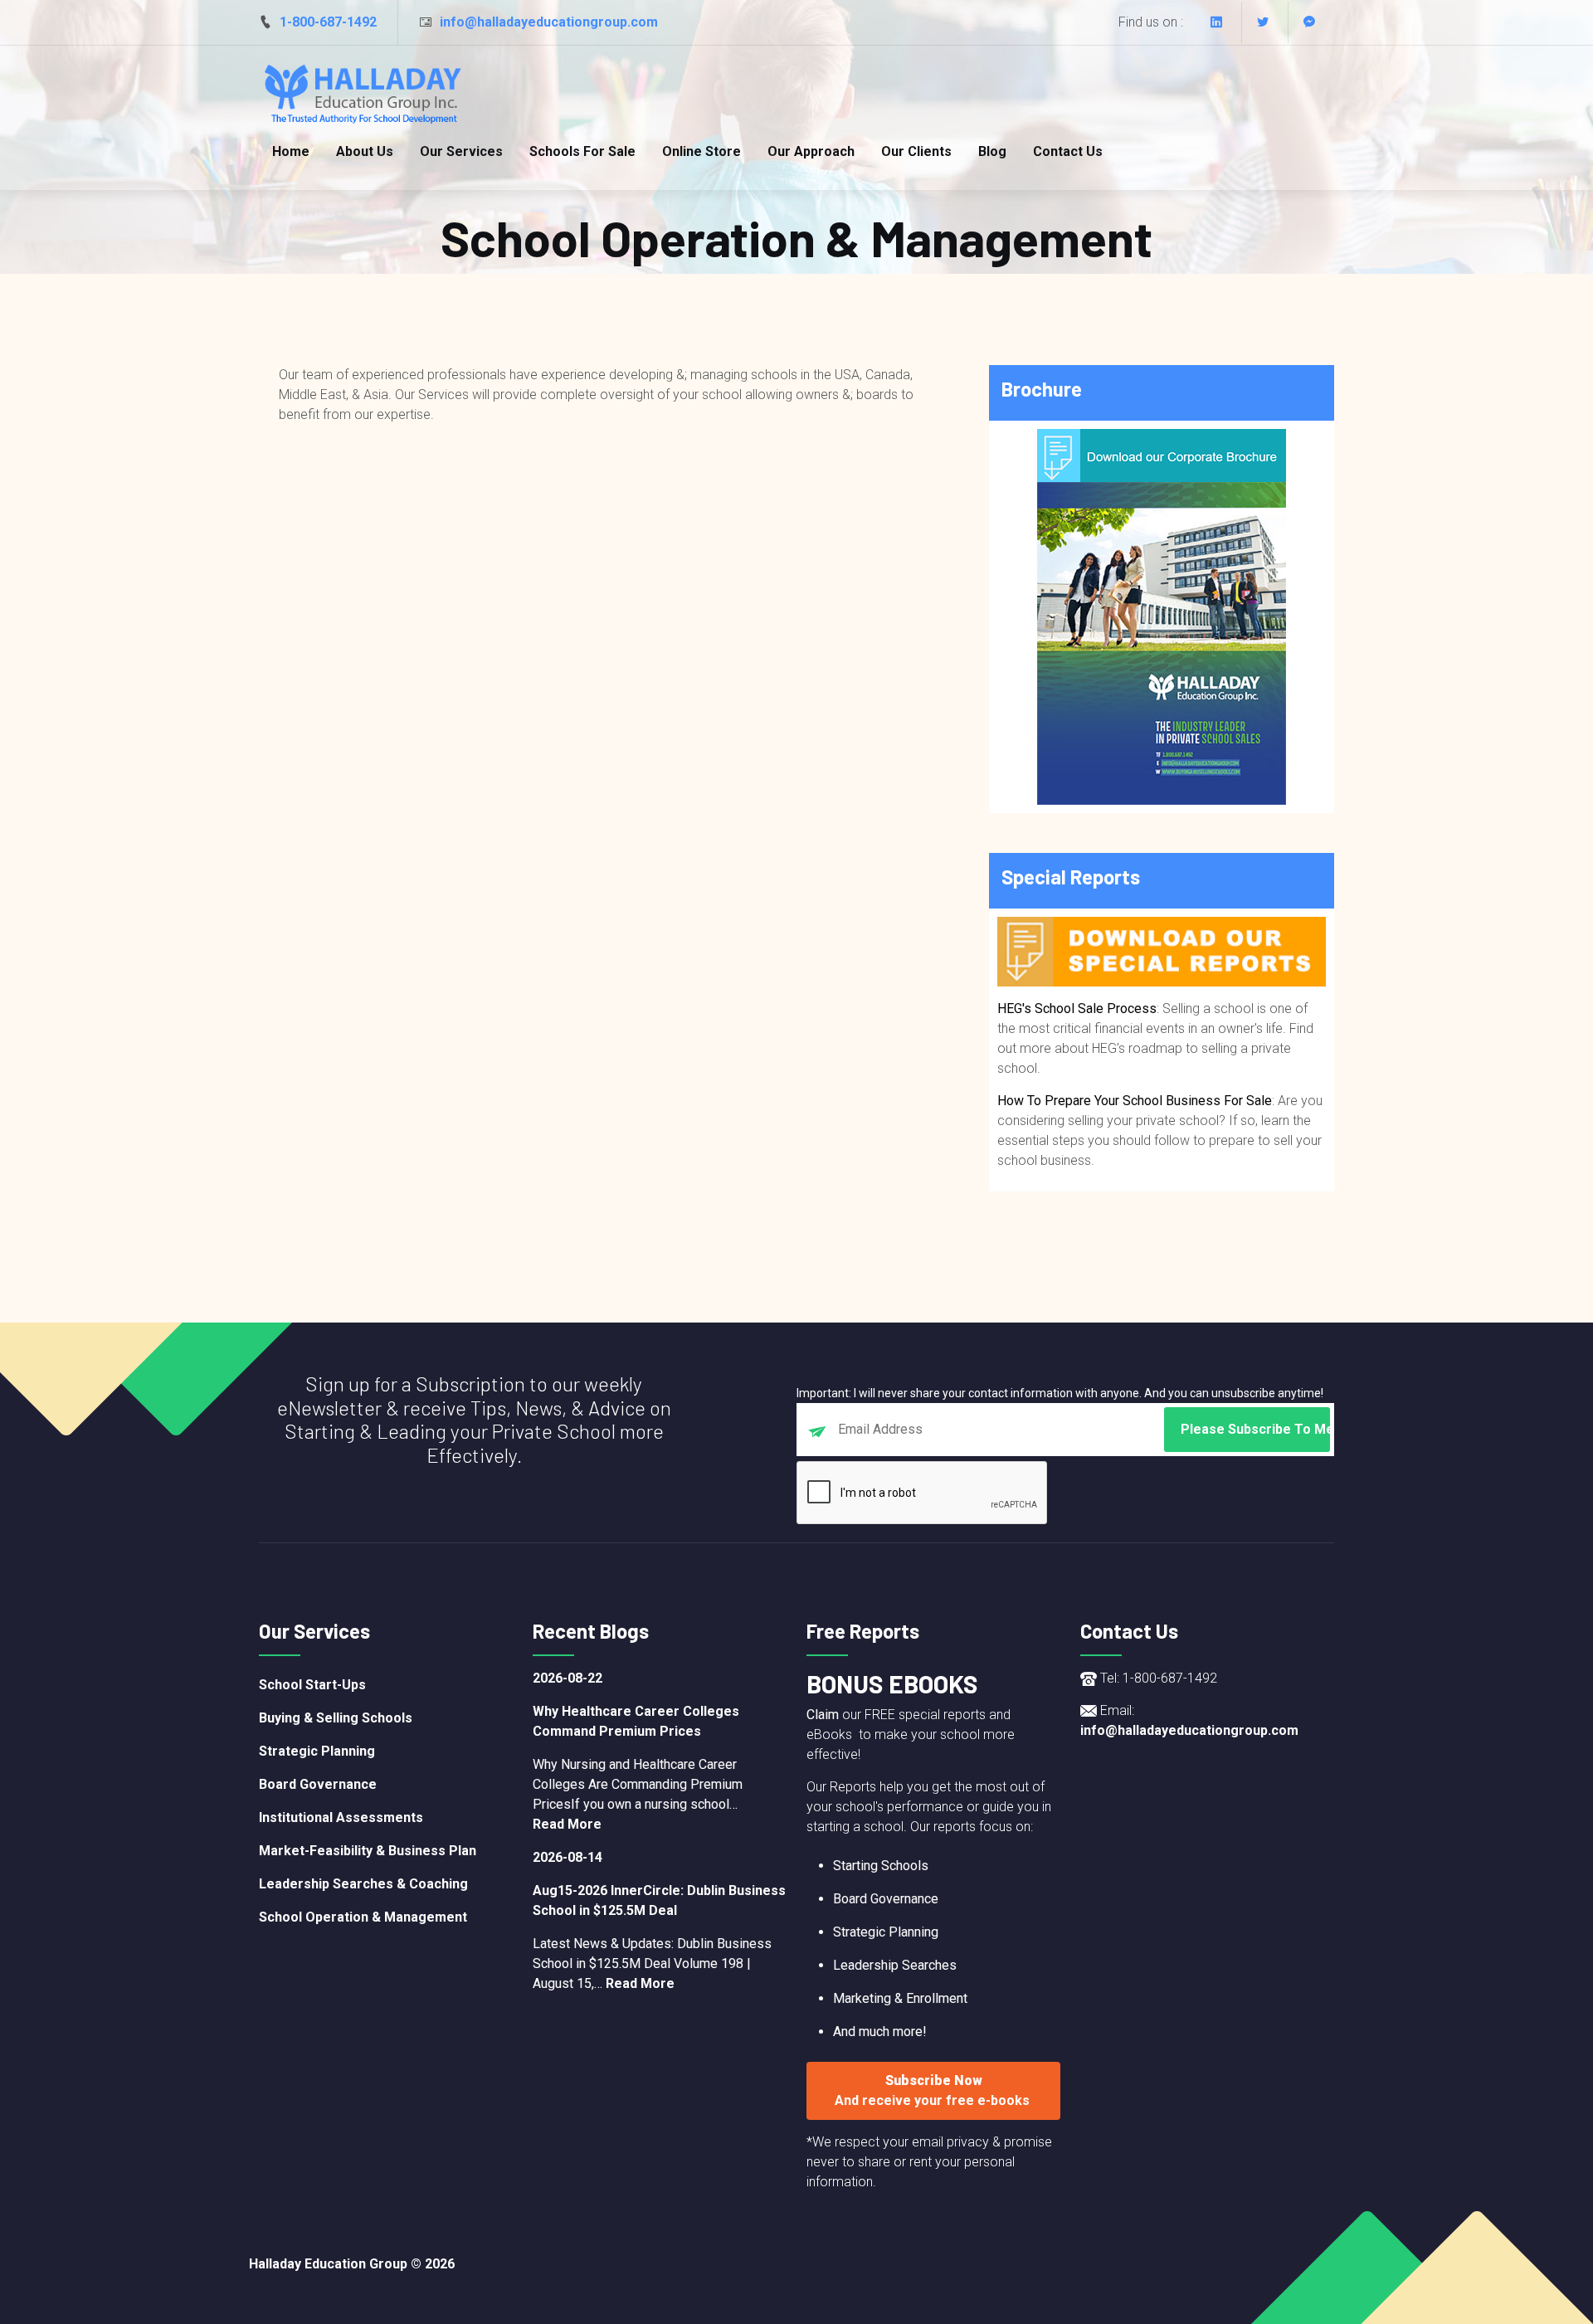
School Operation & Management (363, 1917)
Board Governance (318, 1784)
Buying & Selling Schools (336, 1718)
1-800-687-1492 (328, 22)
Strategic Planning (317, 1751)
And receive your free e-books (934, 2100)
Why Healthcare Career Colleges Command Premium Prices (636, 1721)
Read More (567, 1824)
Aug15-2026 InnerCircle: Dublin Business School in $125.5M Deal (659, 1900)
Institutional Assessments (341, 1817)
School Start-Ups (312, 1685)
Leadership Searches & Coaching (363, 1884)
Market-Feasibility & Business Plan (368, 1851)
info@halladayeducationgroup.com (549, 22)
